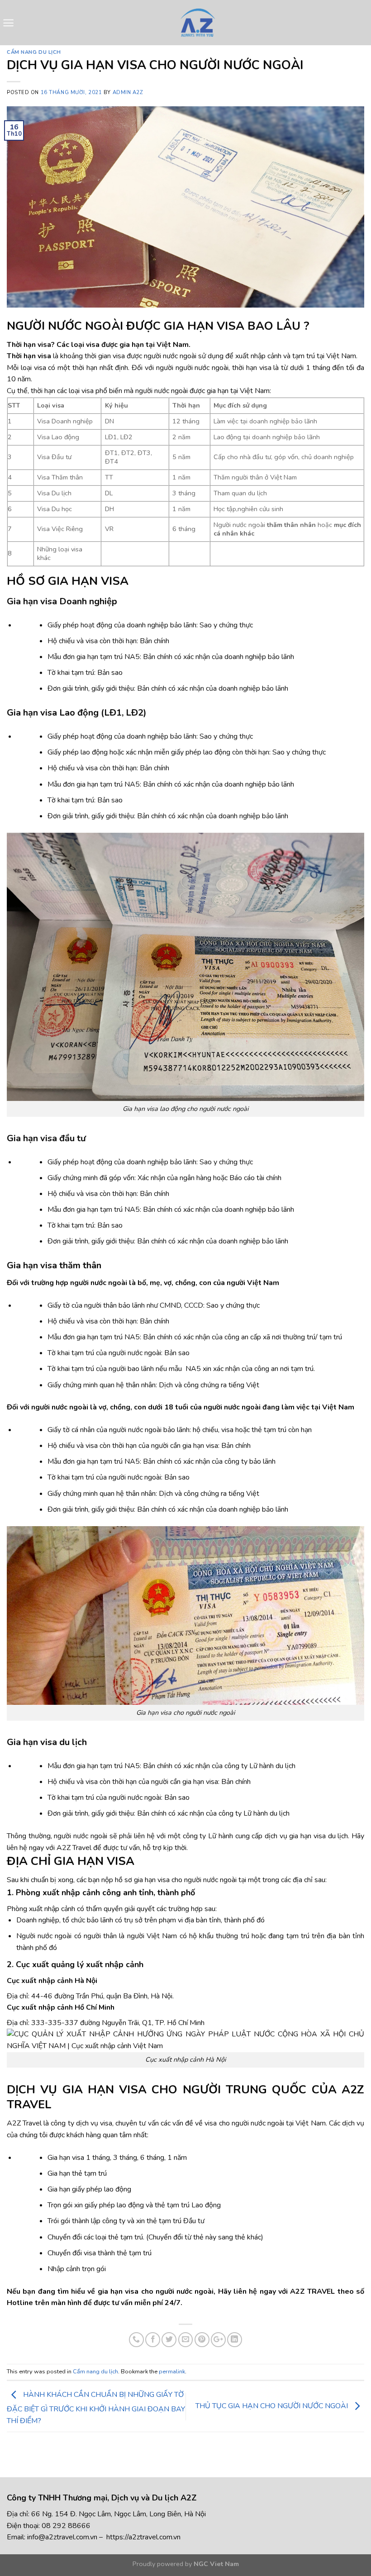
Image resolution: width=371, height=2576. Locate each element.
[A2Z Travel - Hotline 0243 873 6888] (197, 23)
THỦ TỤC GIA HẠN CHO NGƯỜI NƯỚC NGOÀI (273, 2406)
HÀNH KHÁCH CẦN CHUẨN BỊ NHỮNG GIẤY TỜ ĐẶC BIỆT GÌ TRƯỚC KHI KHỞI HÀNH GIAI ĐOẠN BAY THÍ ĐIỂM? (96, 2408)
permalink (172, 2372)
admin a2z (128, 93)
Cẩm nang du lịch (34, 52)
